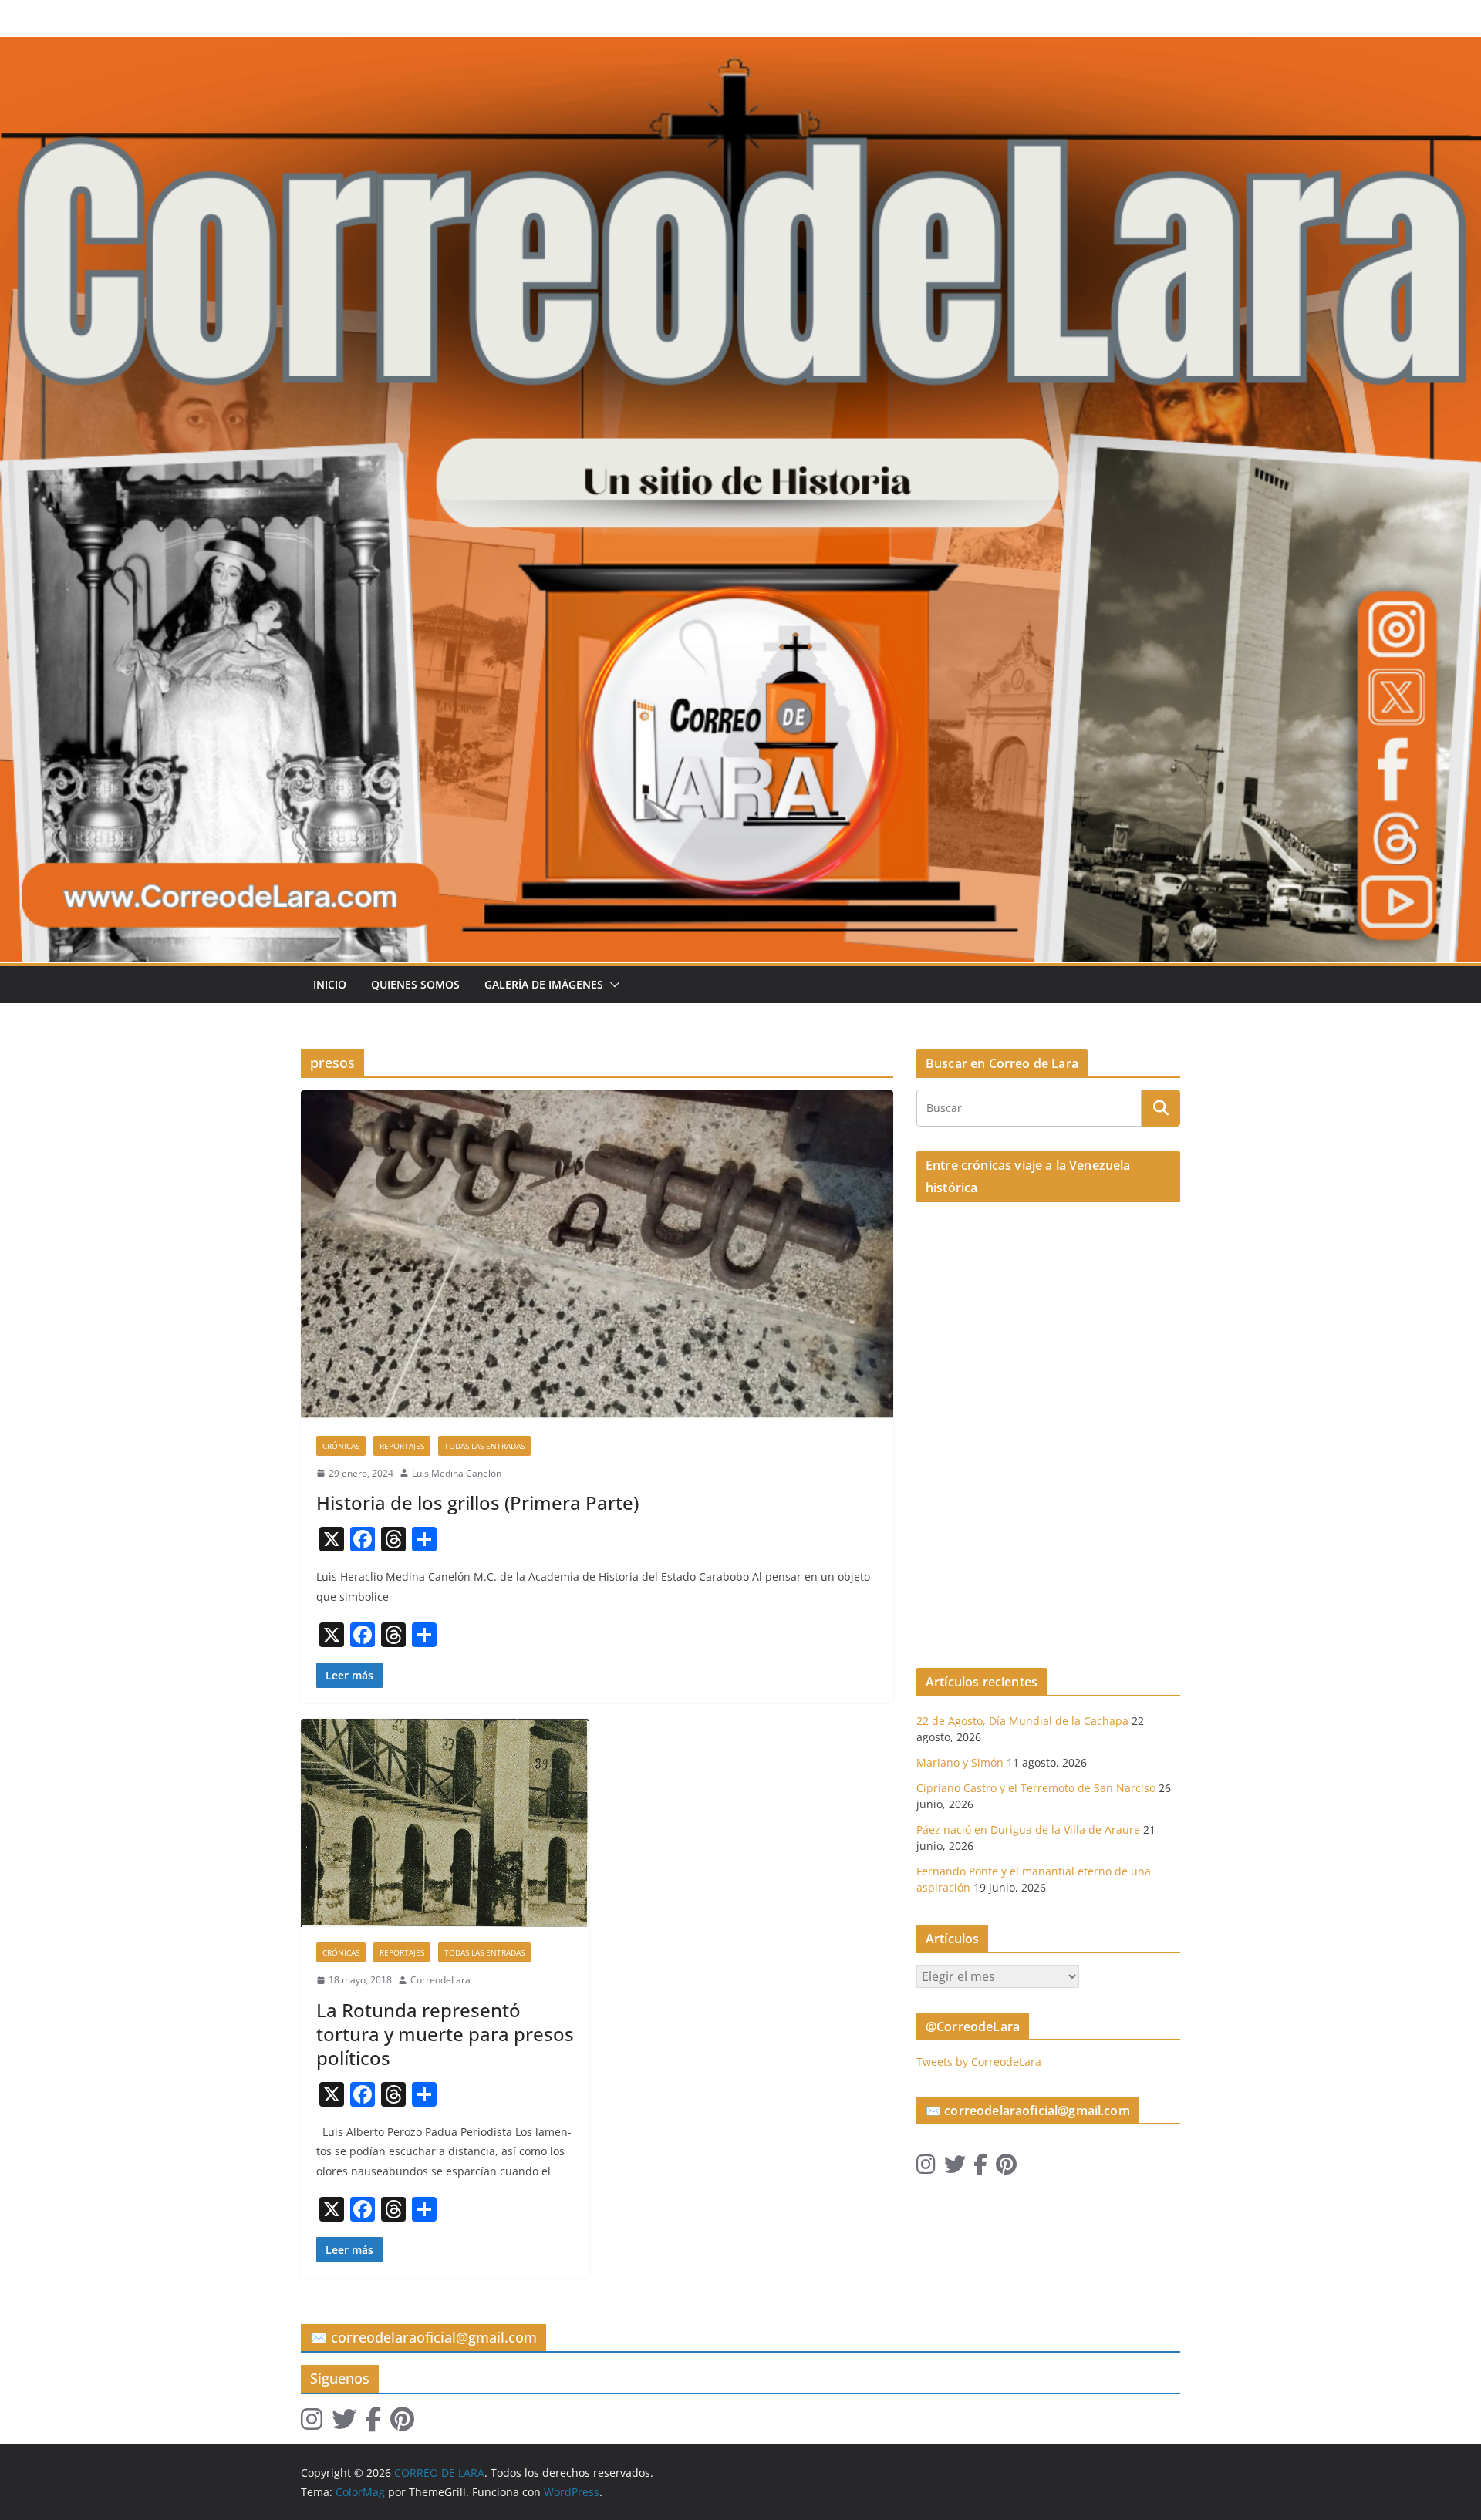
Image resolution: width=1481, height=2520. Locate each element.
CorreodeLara (440, 1980)
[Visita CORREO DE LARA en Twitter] (955, 2168)
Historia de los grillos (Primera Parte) (477, 1503)
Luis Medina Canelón (457, 1473)
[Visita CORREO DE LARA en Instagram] (926, 2168)
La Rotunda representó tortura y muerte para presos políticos (445, 2034)
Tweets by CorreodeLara (979, 2062)
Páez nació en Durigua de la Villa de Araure (1028, 1829)
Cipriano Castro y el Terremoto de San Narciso (1036, 1788)
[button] (612, 985)
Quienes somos (415, 984)
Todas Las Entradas (484, 1446)
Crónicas (341, 1446)
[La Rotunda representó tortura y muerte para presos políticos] (445, 1823)
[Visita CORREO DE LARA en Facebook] (980, 2168)
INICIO (330, 984)
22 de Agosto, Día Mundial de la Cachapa (1022, 1721)
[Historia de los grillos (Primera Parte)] (597, 1255)
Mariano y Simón (960, 1762)
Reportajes (402, 1446)
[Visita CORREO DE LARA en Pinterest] (1006, 2168)
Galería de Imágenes (544, 984)
